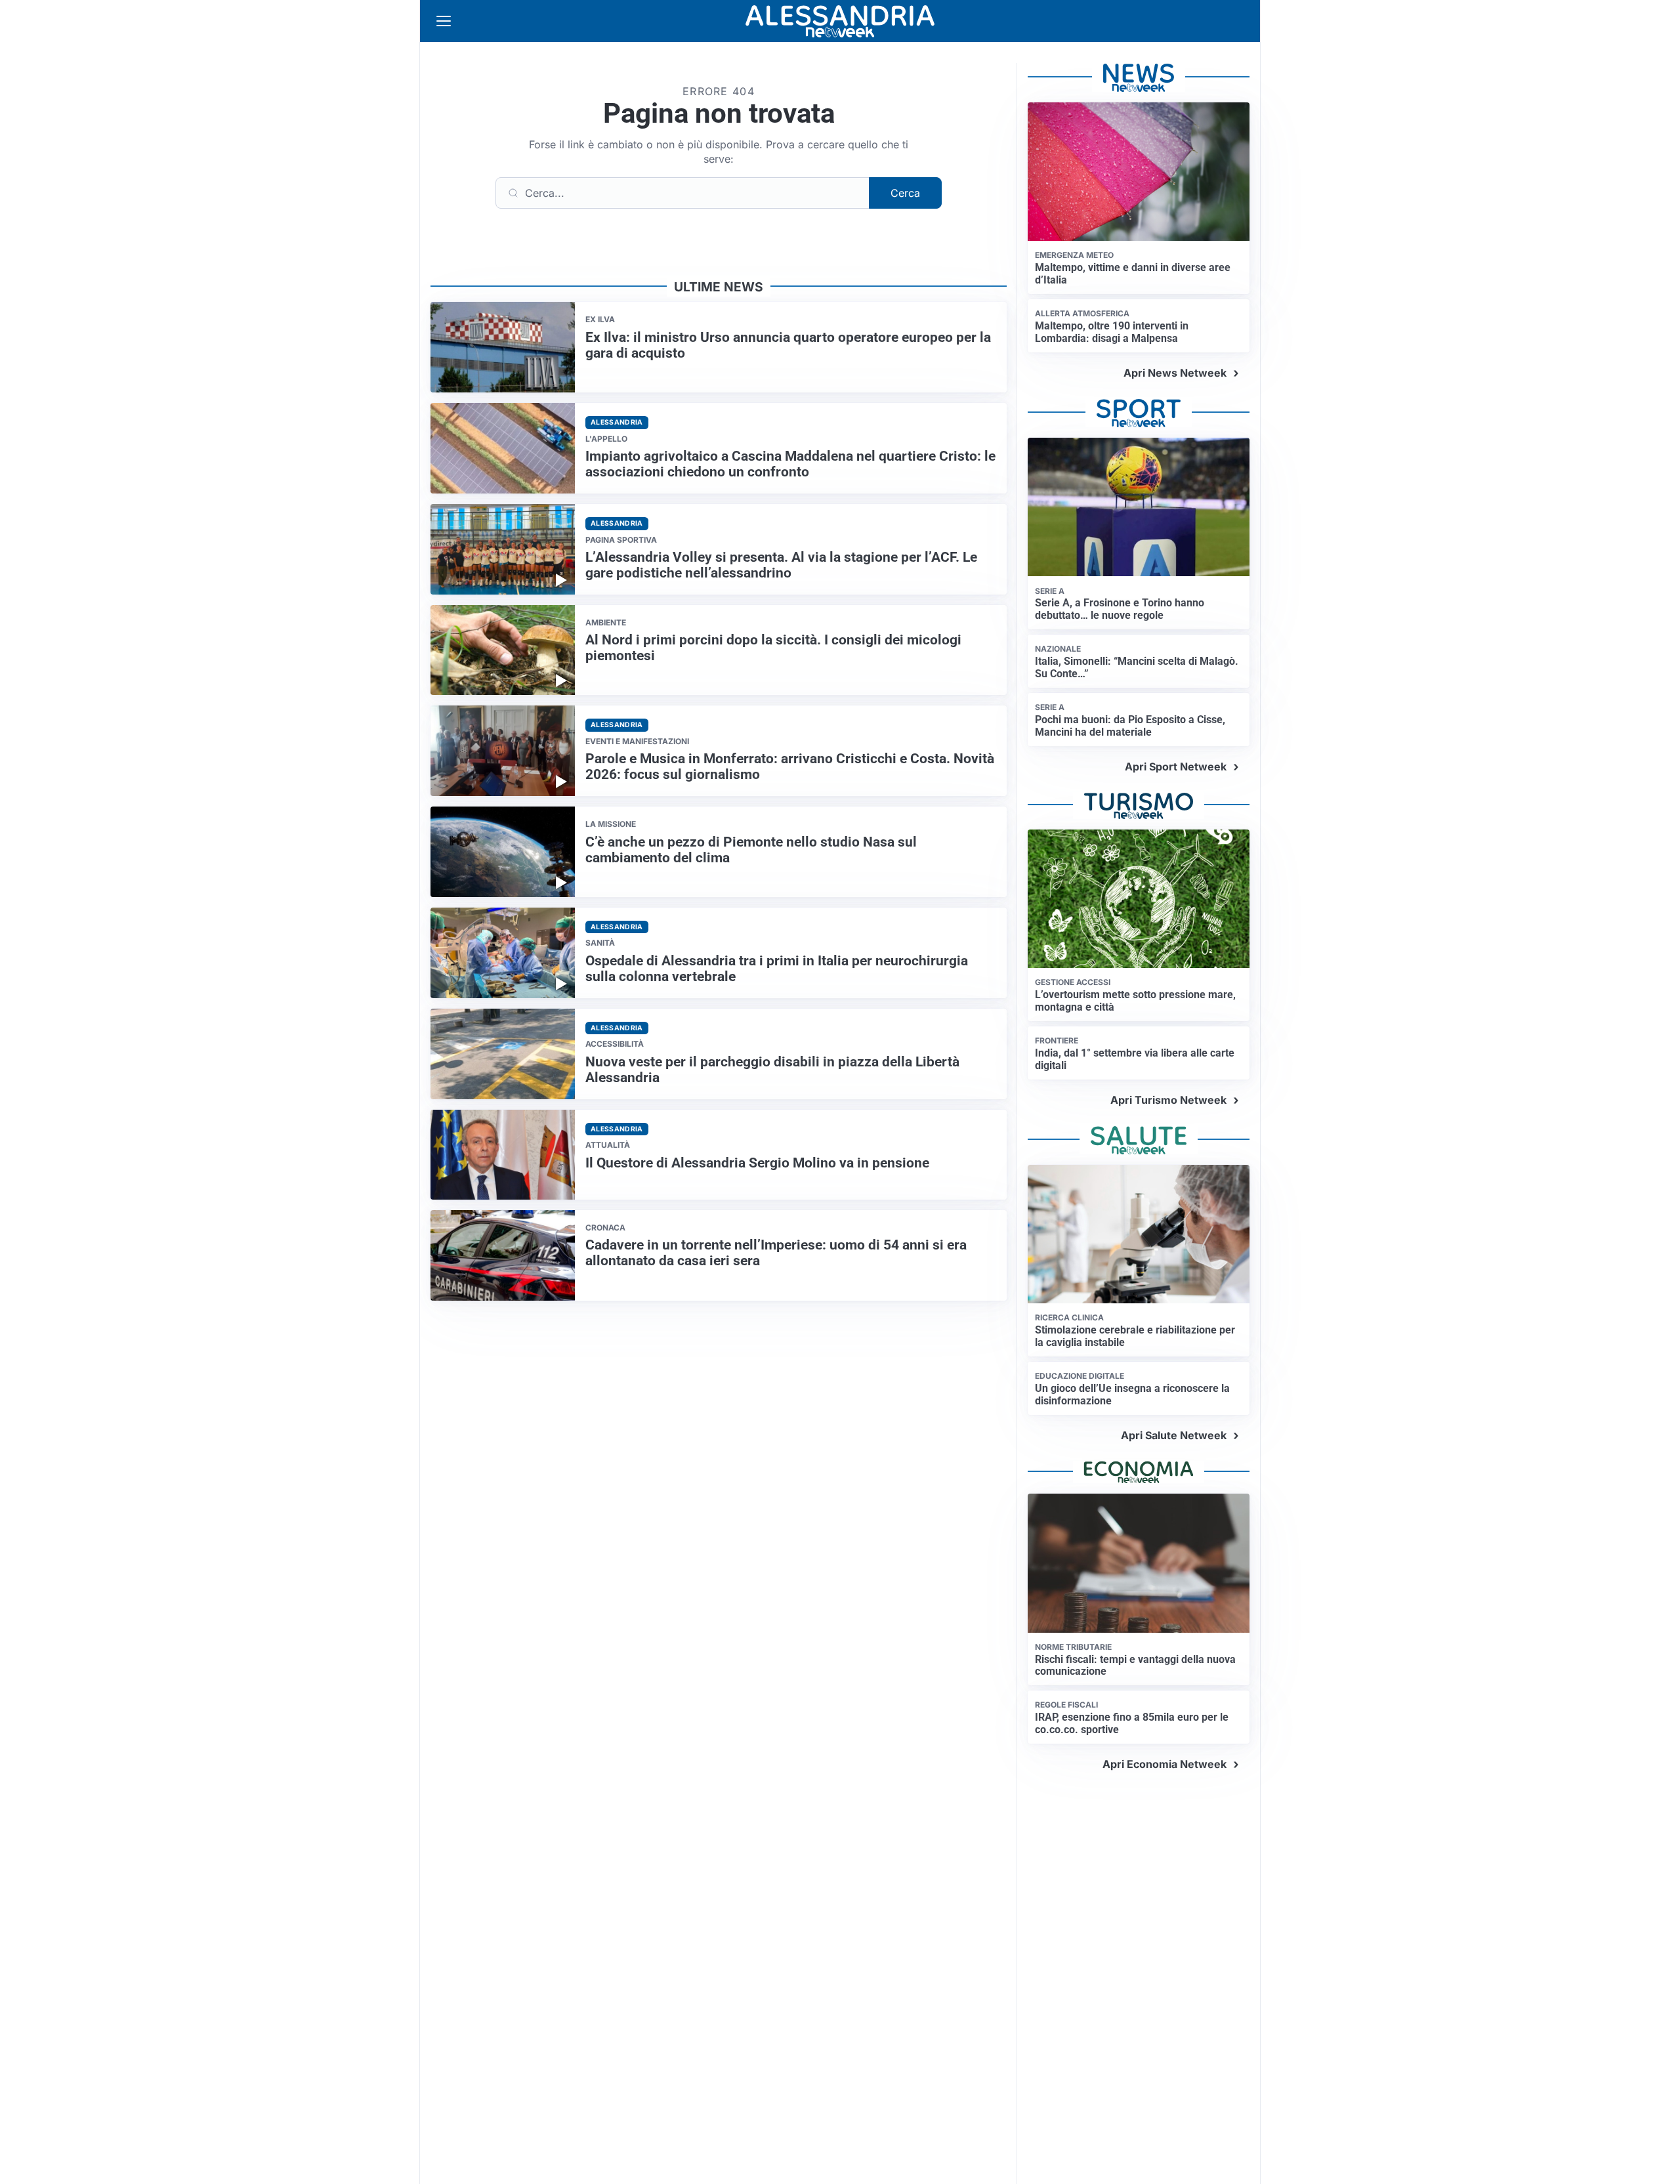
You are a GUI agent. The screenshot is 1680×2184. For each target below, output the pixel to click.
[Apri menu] (444, 21)
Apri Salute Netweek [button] (1174, 1435)
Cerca (905, 193)
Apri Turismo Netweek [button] (1168, 1100)
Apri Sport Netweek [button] (1176, 766)
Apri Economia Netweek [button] (1165, 1764)
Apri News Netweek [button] (1175, 373)
